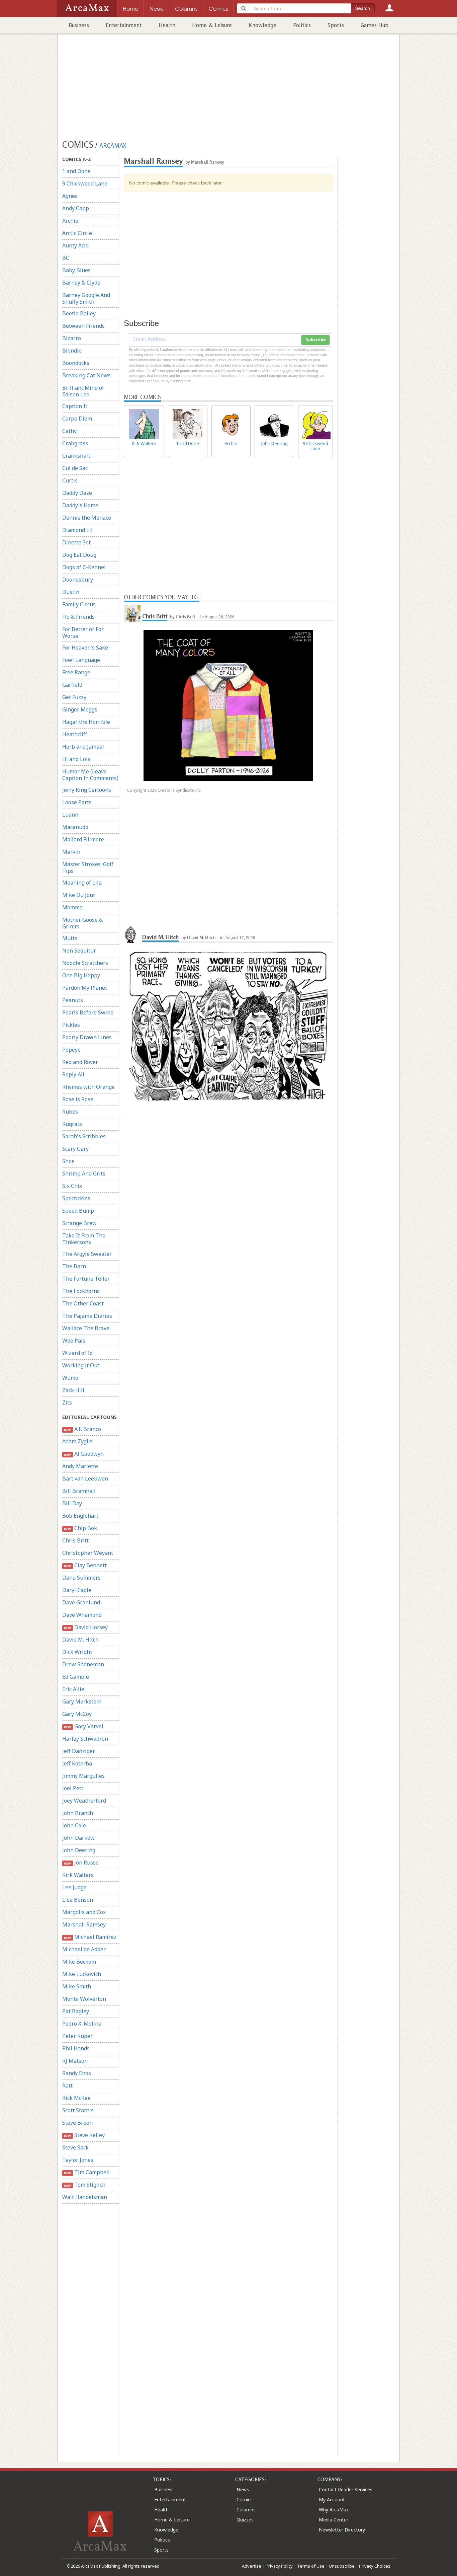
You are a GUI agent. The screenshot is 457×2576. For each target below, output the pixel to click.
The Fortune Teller (86, 1279)
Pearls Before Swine (88, 1012)
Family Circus (79, 604)
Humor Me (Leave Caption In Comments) (90, 775)
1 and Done (76, 171)
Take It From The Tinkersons (84, 1239)
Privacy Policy (279, 2566)
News (243, 2489)
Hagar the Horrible (86, 722)
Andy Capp (76, 208)
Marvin (71, 852)
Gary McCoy (77, 1714)
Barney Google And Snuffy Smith (86, 298)
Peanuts (73, 1000)
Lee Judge (74, 1887)
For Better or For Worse (83, 632)
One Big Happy (81, 975)
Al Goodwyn (84, 1454)
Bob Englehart (80, 1516)
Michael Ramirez (90, 1937)
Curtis (70, 480)
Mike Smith (77, 1986)
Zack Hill (73, 1390)
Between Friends (83, 326)
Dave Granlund (81, 1602)
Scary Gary (75, 1149)
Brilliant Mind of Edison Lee (83, 391)
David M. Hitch (80, 1640)
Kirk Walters (78, 1875)
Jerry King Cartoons (87, 790)
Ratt (67, 2086)
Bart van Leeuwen (85, 1479)
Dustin (71, 592)
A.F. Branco (82, 1429)
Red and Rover (80, 1062)
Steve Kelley (84, 2135)
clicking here (181, 381)
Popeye (71, 1050)
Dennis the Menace (87, 518)
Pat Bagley (76, 2011)
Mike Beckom (79, 1962)
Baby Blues (76, 270)
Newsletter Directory (342, 2530)
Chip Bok (80, 1528)
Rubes (70, 1112)
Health (167, 25)
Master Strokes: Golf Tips (88, 867)
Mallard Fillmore (83, 839)
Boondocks (76, 363)
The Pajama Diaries (87, 1316)
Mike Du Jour (79, 895)
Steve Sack (75, 2147)
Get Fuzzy (74, 697)
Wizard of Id (77, 1353)
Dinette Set (76, 542)
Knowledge (262, 25)
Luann (70, 815)
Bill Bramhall (79, 1491)
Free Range (76, 672)
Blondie (72, 351)
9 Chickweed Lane (85, 183)
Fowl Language (81, 660)
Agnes (70, 196)
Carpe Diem (77, 419)
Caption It (75, 406)
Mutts (70, 938)
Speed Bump (78, 1211)
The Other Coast (83, 1303)
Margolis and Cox (84, 1912)
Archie (70, 221)
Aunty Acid (75, 245)
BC (66, 258)
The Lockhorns (81, 1291)
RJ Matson (75, 2061)
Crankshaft (76, 456)
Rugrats (72, 1124)
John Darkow (78, 1838)
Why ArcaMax (334, 2510)
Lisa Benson (78, 1900)
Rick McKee (76, 2098)
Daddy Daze (77, 493)
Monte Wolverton (84, 1999)
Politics (302, 25)
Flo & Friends (78, 617)
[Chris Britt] (132, 614)
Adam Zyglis (77, 1441)
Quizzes (245, 2520)
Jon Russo (81, 1863)
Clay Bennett (85, 1565)
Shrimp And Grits (84, 1173)
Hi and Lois (76, 759)
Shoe (68, 1161)
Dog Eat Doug (79, 555)
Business (79, 25)
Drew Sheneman (83, 1664)
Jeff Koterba (77, 1763)
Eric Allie (73, 1689)
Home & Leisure (212, 25)
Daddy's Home (80, 505)
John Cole (74, 1825)
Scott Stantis (78, 2110)
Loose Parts (77, 802)
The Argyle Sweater (87, 1254)
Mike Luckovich (82, 1974)
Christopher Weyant (88, 1553)
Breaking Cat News (86, 375)
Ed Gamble (76, 1677)
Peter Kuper (77, 2036)
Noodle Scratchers (85, 963)
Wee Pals (74, 1341)
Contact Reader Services (346, 2489)
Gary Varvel (83, 1726)
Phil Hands (76, 2048)
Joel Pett (73, 1788)
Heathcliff (75, 734)
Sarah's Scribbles (84, 1136)
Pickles (71, 1025)
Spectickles (76, 1198)
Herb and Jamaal (83, 747)
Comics (245, 2499)
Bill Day (72, 1503)
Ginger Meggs (80, 709)
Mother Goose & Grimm (82, 923)
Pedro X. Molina (82, 2024)
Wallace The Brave (86, 1328)
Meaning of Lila (82, 883)
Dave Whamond (82, 1615)
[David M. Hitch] (132, 934)
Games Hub (375, 25)
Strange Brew (79, 1223)
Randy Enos (77, 2073)
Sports (336, 25)
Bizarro (72, 338)
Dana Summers (81, 1578)
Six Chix (72, 1186)
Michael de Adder (84, 1949)
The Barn (74, 1266)
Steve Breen (77, 2123)
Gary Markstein (82, 1701)
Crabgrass (75, 443)
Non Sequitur (79, 951)
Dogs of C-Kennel (84, 567)
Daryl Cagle (77, 1590)
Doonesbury (78, 580)
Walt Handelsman (85, 2197)
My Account (332, 2499)
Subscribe (315, 340)
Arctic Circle (77, 233)
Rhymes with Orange (88, 1087)
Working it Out (81, 1365)
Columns (246, 2510)
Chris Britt (75, 1540)
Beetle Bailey (79, 313)
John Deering (79, 1850)
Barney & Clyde (81, 283)
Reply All (73, 1074)
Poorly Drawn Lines (87, 1037)
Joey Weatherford (84, 1801)
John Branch (78, 1813)
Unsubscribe (342, 2566)
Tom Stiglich (84, 2185)
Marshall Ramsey (84, 1924)
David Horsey (86, 1627)
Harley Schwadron (85, 1739)
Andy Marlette (80, 1466)
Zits (67, 1403)
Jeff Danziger (79, 1751)
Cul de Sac (75, 468)
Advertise (252, 2566)
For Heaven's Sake (85, 648)
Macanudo (75, 827)
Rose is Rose (78, 1099)
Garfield (72, 685)
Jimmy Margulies (83, 1776)
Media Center (334, 2520)
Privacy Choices (375, 2566)
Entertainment (124, 25)
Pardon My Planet (85, 988)
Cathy (69, 431)
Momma (72, 907)
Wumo (70, 1378)
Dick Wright (77, 1652)
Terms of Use (311, 2566)
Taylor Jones (78, 2160)
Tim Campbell (87, 2172)
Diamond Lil (77, 530)
